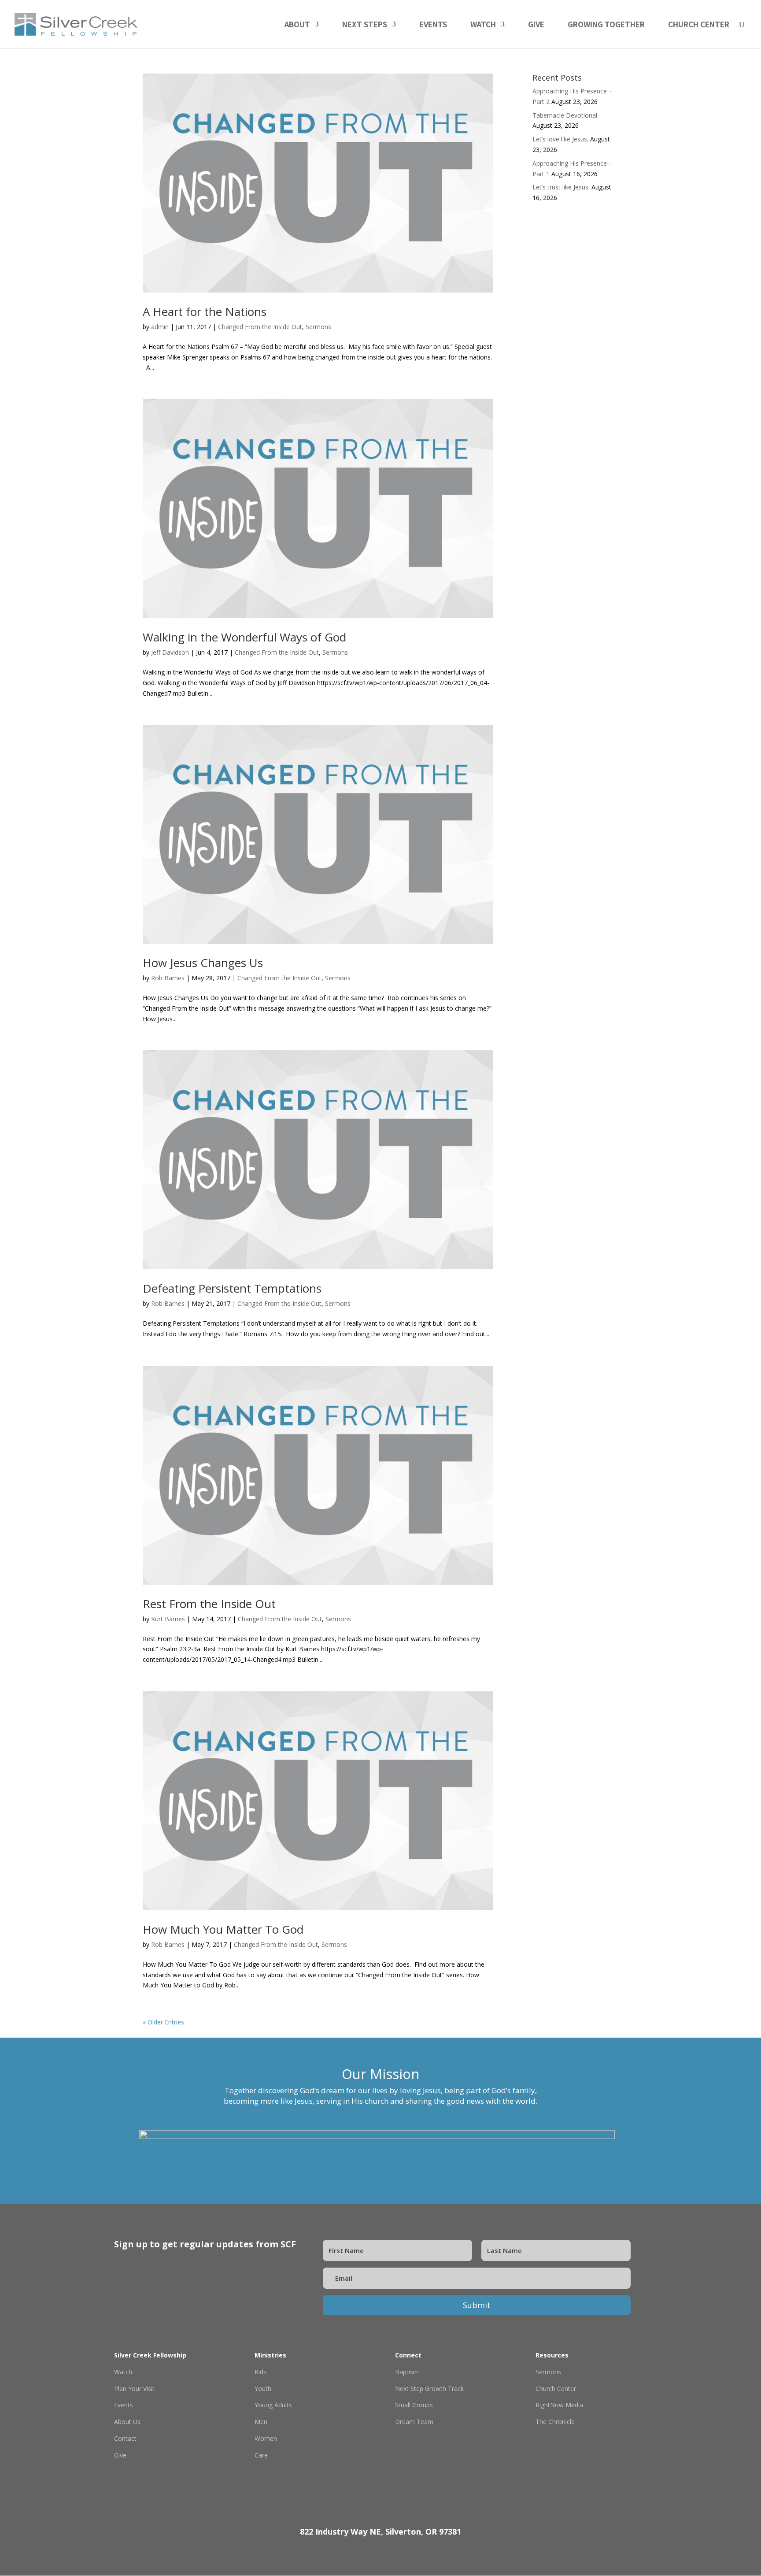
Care (261, 2455)
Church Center (699, 25)
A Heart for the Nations (205, 311)
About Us (127, 2422)
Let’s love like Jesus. (560, 139)
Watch (483, 25)
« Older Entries (163, 2022)
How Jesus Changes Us (203, 963)
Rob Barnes (168, 978)
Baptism (407, 2372)
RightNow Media (559, 2405)
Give (536, 25)
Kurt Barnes (168, 1619)
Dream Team (414, 2422)
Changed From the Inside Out (260, 327)
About (297, 25)
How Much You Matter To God (223, 1929)
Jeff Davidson (170, 652)
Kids (260, 2372)
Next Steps (365, 25)
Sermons (318, 327)
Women (266, 2438)
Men (261, 2422)
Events (433, 25)
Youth (263, 2389)
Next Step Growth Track (429, 2389)
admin (160, 327)
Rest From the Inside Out (209, 1604)
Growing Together (606, 25)
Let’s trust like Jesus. (561, 187)
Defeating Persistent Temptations (232, 1288)
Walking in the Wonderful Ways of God (244, 637)
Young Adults (273, 2405)
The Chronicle (555, 2422)
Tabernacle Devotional (565, 115)
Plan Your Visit (134, 2389)
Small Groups (414, 2405)
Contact (125, 2438)
